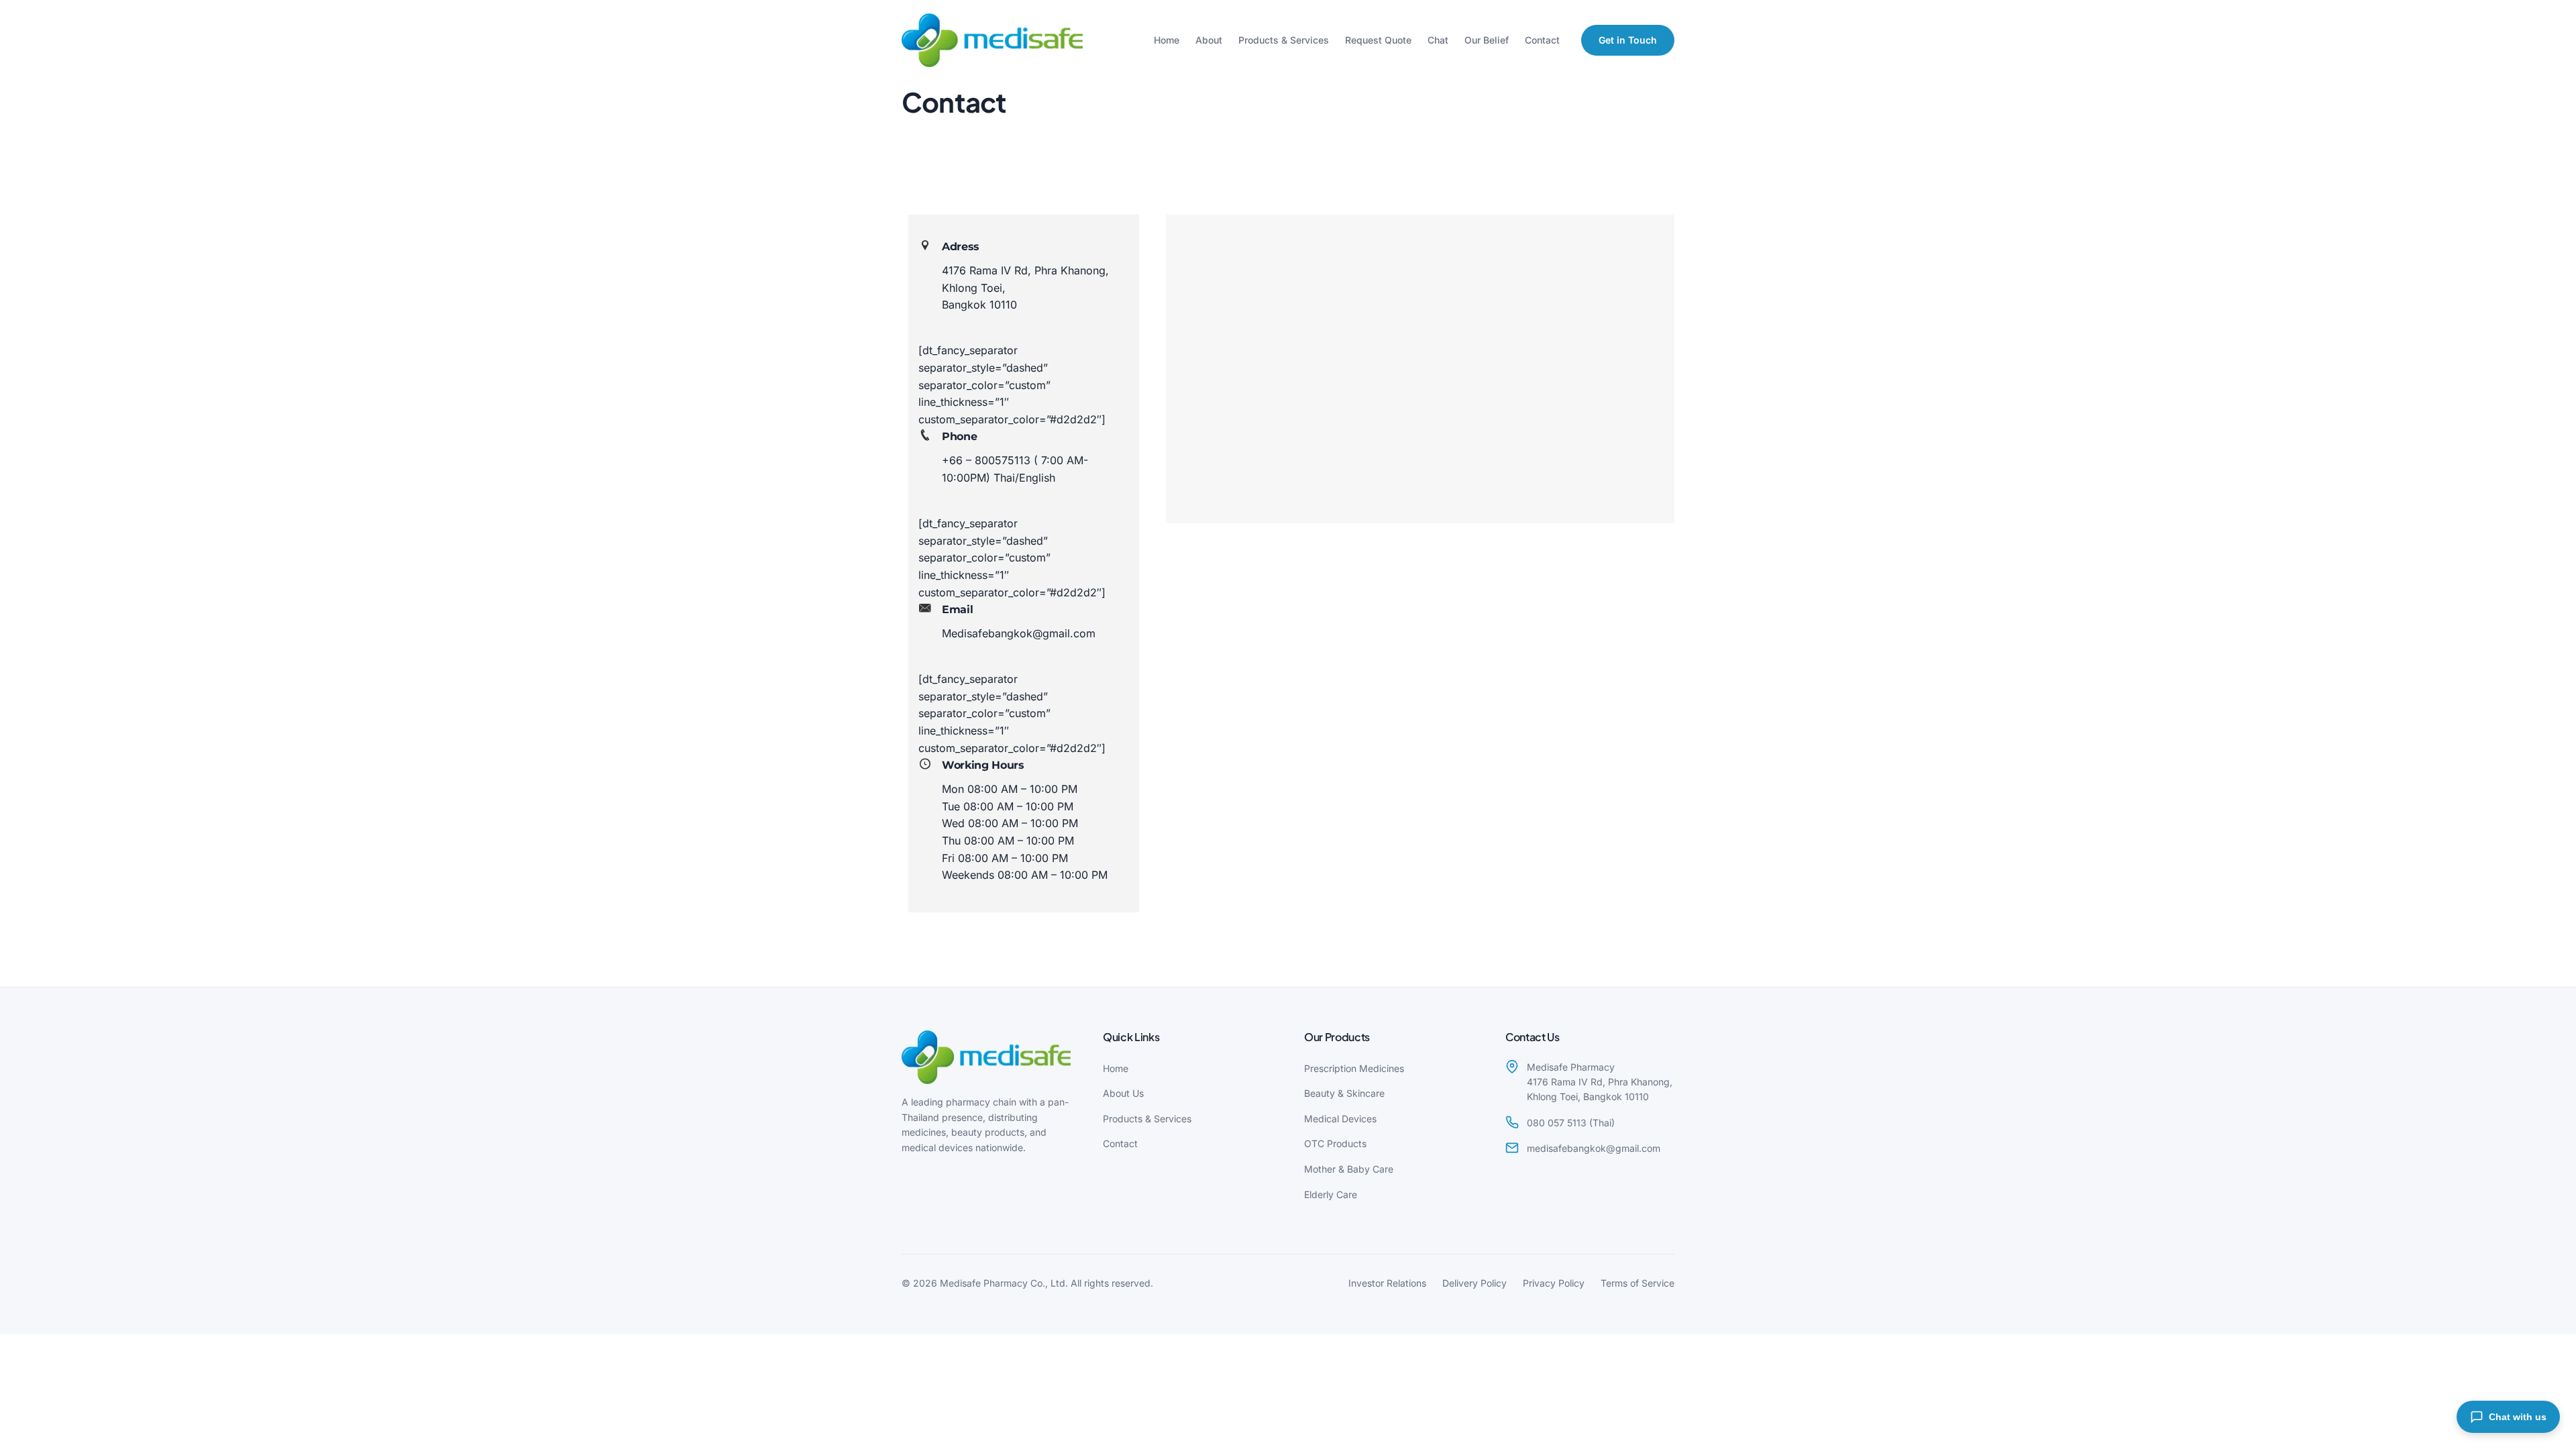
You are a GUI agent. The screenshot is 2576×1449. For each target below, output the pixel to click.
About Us (1123, 1093)
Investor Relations (1387, 1283)
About (1209, 40)
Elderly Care (1331, 1194)
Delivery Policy (1474, 1283)
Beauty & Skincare (1344, 1093)
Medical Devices (1340, 1119)
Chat (1438, 40)
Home (1167, 40)
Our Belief (1487, 40)
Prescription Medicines (1354, 1068)
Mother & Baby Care (1349, 1169)
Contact (1542, 40)
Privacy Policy (1554, 1283)
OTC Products (1335, 1143)
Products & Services (1284, 40)
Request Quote (1378, 40)
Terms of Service (1638, 1283)
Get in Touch (1628, 40)
